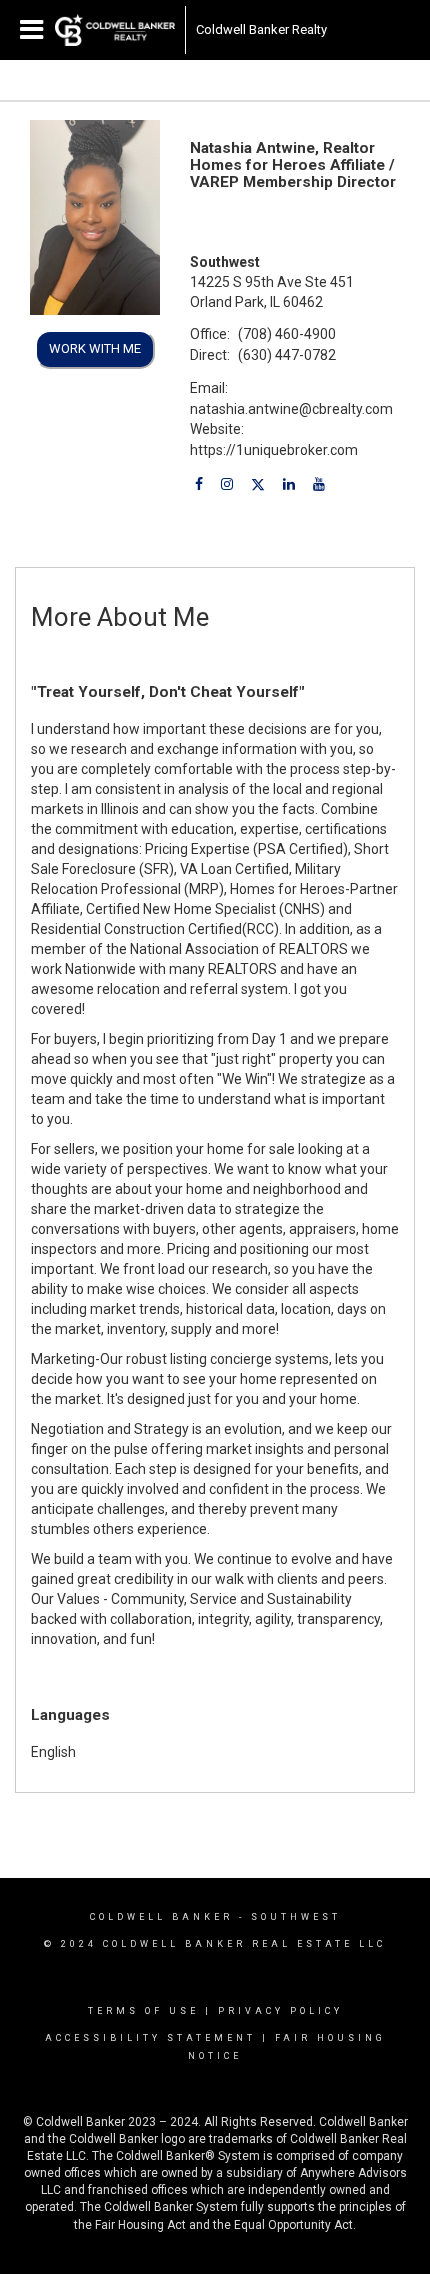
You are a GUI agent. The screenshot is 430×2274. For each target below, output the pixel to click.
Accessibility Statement (150, 2038)
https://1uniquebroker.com (274, 450)
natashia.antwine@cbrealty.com (291, 409)
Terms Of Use (143, 2011)
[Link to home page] (115, 30)
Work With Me (95, 348)
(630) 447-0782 (287, 355)
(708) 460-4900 (287, 334)
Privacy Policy (280, 2011)
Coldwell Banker (161, 1917)
